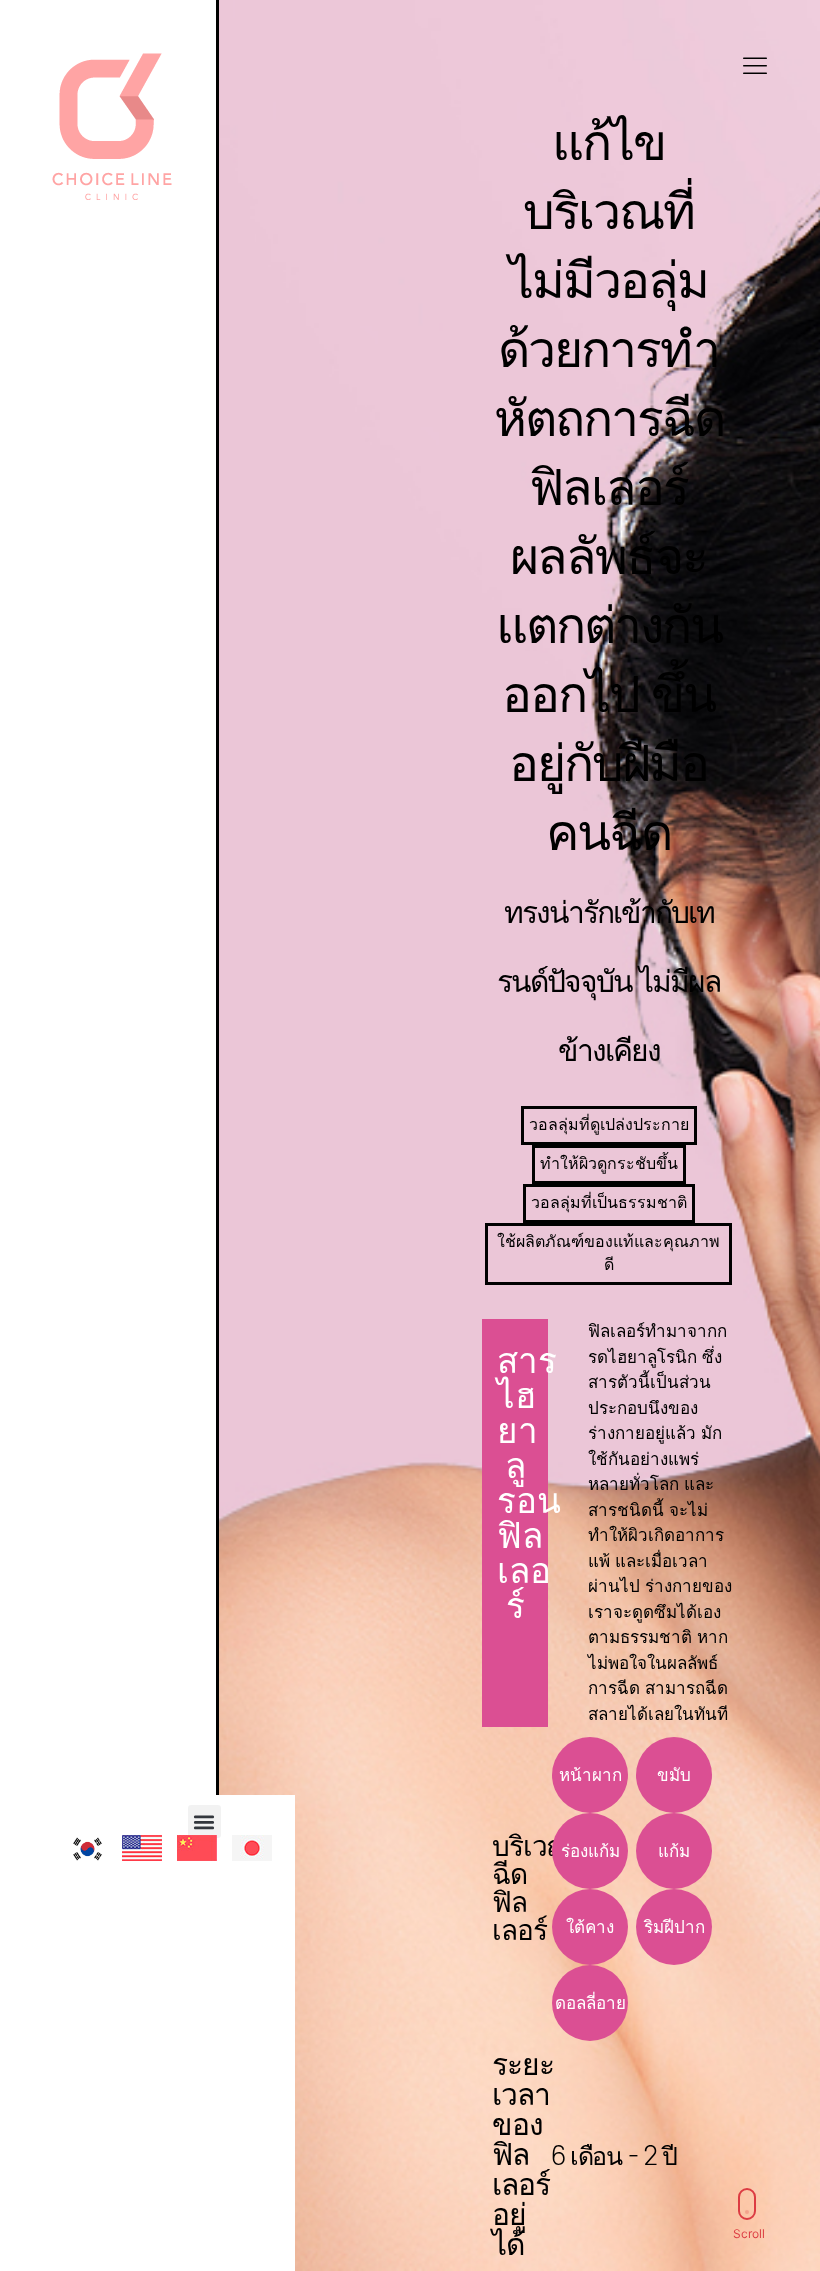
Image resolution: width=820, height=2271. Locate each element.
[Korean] (100, 1862)
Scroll (749, 2233)
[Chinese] (210, 1861)
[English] (155, 1861)
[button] (204, 1821)
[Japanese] (265, 1861)
